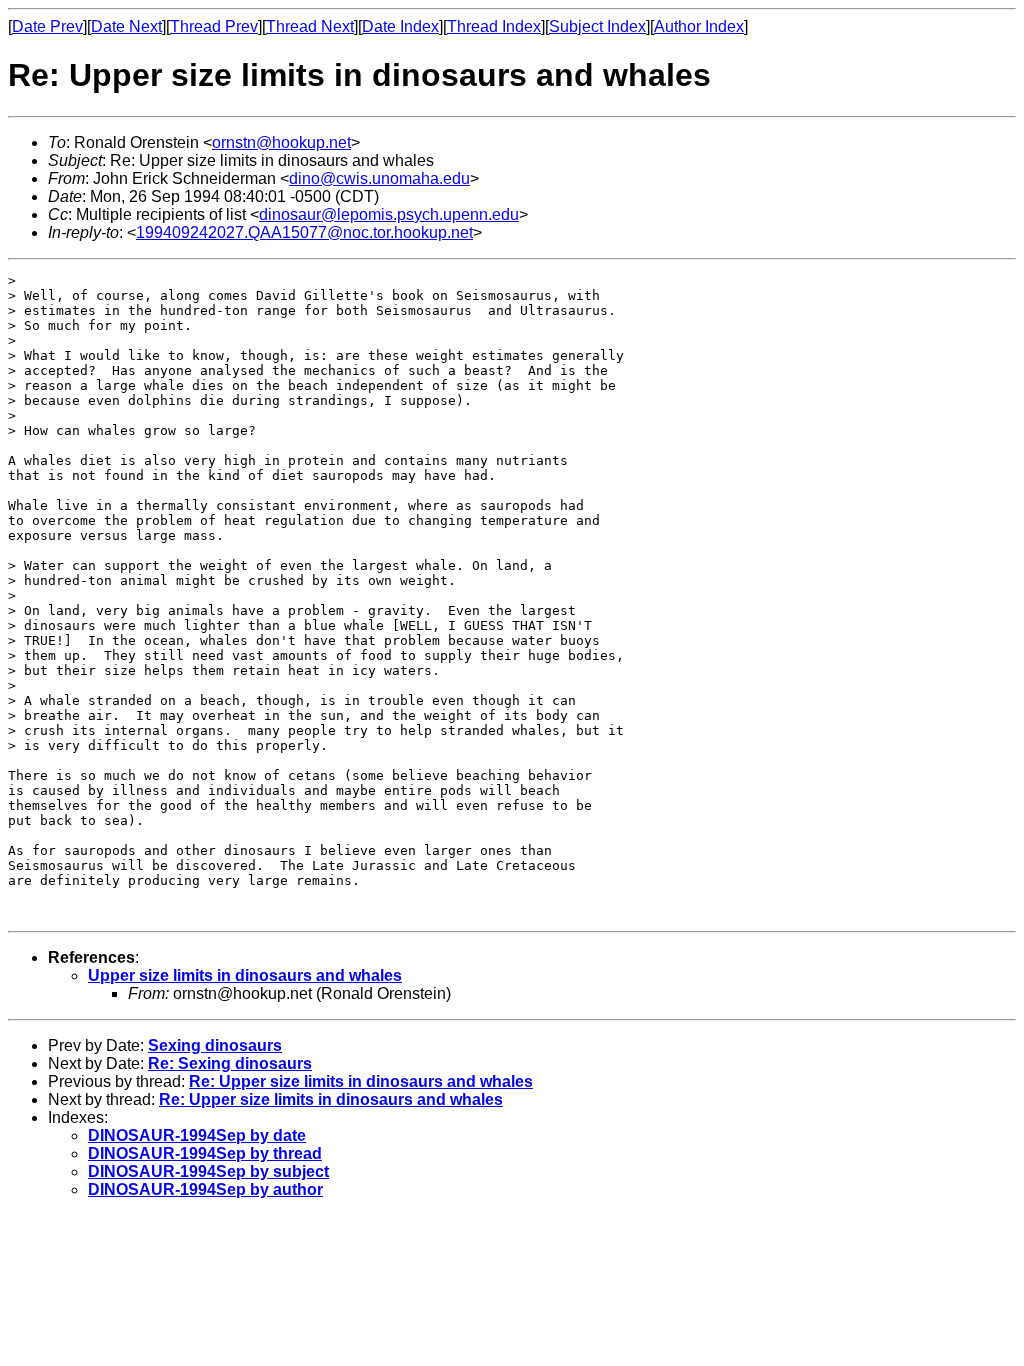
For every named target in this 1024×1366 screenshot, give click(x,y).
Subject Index (597, 26)
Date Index (400, 26)
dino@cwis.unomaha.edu (379, 178)
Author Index (699, 26)
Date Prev (47, 26)
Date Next (126, 26)
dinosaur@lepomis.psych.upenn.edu (389, 214)
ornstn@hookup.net (281, 142)
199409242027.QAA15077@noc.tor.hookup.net (304, 232)
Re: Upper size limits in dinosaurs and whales (361, 1081)
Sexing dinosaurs (215, 1045)
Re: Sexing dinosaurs (230, 1063)
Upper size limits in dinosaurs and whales (245, 975)
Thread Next (310, 26)
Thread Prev (214, 26)
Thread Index (494, 26)
